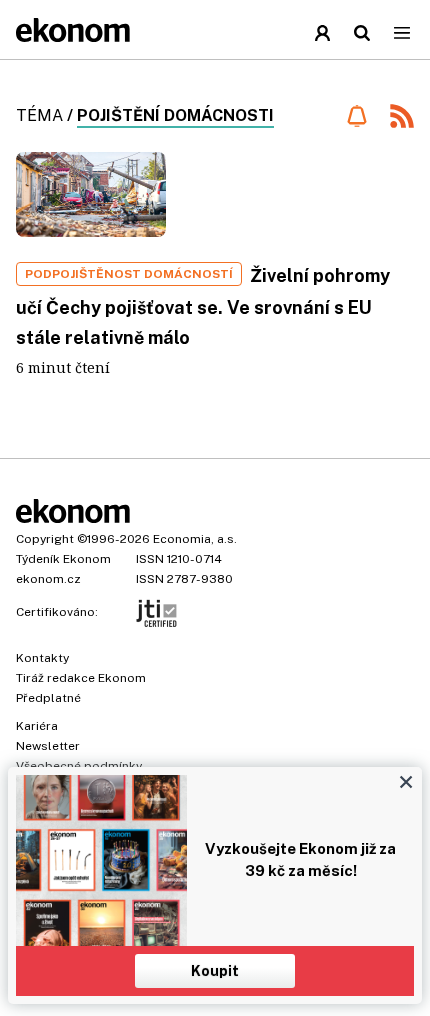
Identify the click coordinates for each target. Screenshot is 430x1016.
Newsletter (48, 746)
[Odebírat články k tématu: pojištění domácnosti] (356, 116)
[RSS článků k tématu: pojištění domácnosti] (402, 118)
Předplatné (48, 698)
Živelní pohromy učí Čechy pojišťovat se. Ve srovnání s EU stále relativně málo (203, 306)
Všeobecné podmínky (79, 766)
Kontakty (42, 658)
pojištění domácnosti (175, 115)
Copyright (45, 539)
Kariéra (37, 726)
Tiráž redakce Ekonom (81, 678)
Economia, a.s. (195, 539)
